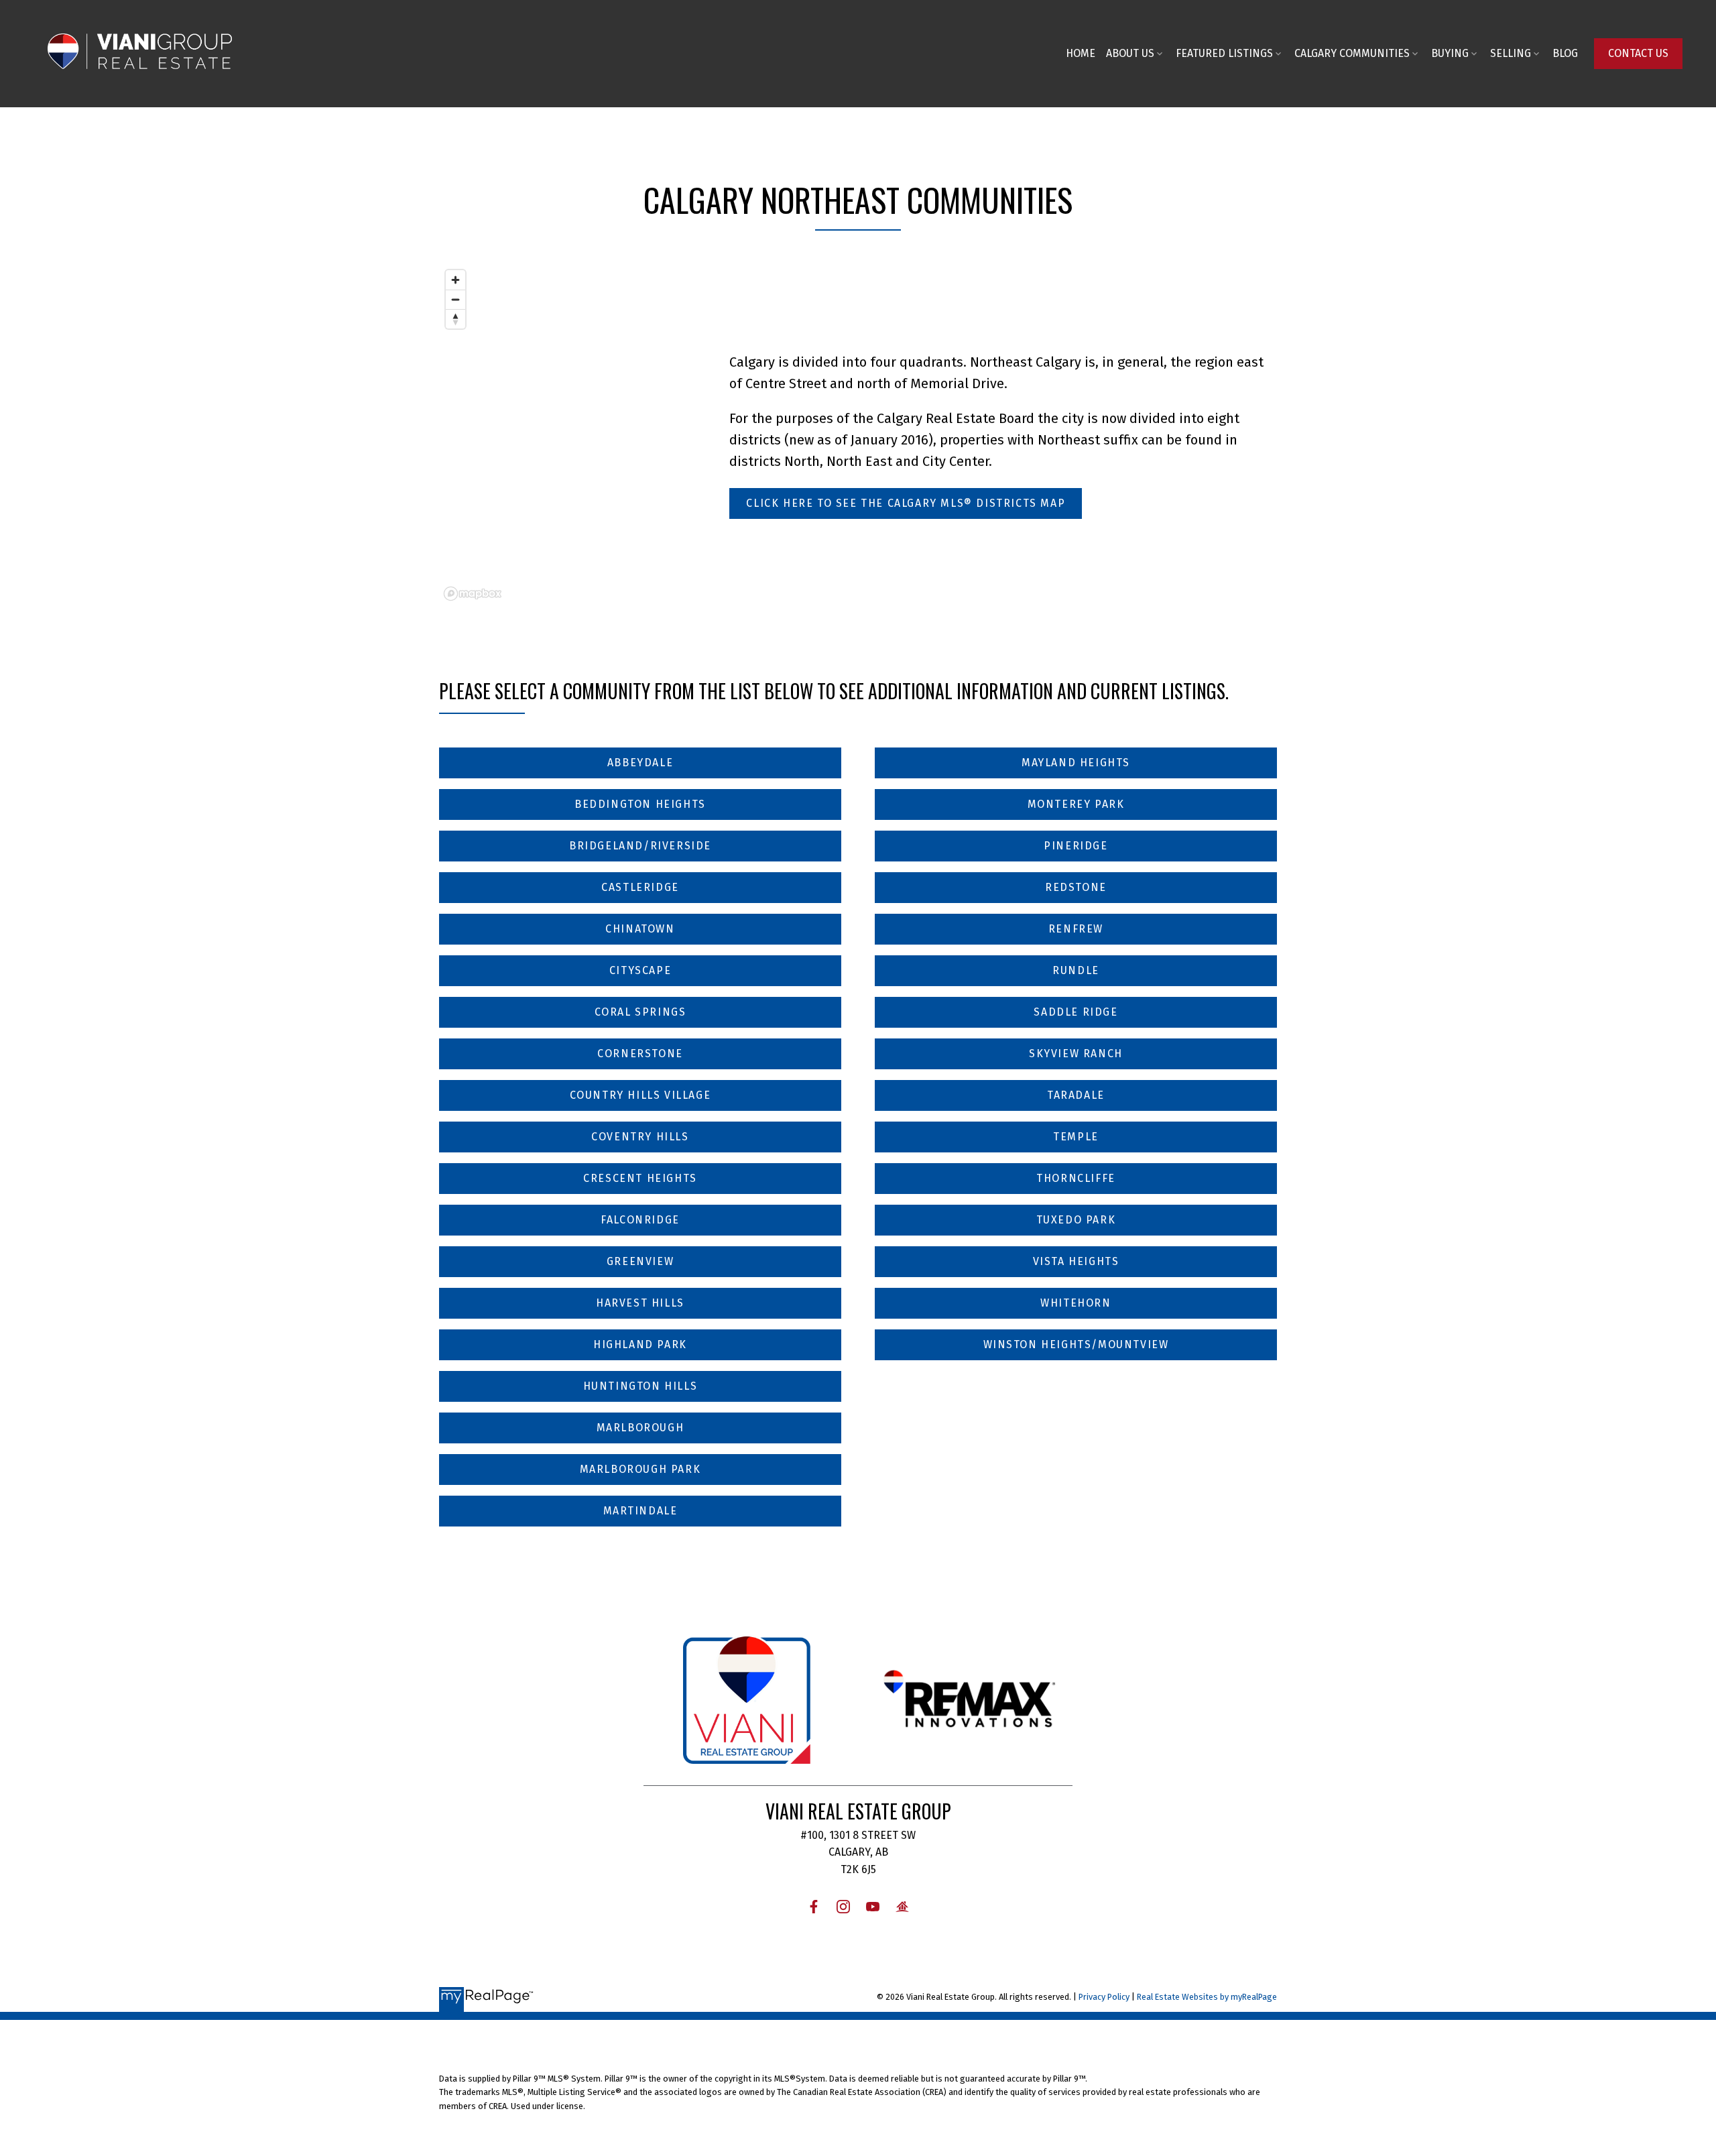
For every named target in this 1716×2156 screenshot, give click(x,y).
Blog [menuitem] (1565, 53)
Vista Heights (1076, 1261)
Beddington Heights (640, 804)
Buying (1450, 53)
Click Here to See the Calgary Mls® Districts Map (906, 503)
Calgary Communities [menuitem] (1352, 53)
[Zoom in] (455, 280)
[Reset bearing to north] (455, 319)
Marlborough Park (640, 1469)
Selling (1511, 53)
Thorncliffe (1076, 1178)
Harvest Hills (640, 1303)
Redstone (1076, 887)
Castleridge (640, 887)
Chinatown (640, 929)
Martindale (640, 1511)
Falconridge (640, 1220)
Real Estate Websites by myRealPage (1207, 1997)
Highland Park (640, 1344)
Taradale (1076, 1095)
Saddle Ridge (1076, 1012)
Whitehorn (1076, 1303)
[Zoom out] (455, 299)
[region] (567, 434)
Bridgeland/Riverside (640, 846)
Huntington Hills (640, 1386)
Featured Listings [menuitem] (1224, 53)
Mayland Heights (1076, 763)
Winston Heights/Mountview (1076, 1344)
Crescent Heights (640, 1178)
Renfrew (1076, 929)
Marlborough (640, 1428)
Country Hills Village (640, 1095)
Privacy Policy (1104, 1997)
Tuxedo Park (1076, 1220)
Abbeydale (640, 763)
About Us (1130, 53)
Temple (1076, 1137)
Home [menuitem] (1081, 53)
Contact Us (1638, 53)
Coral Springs (640, 1012)
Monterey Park (1076, 804)
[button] (1638, 54)
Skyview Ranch (1076, 1054)
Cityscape (640, 970)
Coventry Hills (640, 1137)
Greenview (640, 1261)
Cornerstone (640, 1054)
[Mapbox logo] (473, 594)
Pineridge (1076, 846)
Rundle (1076, 970)
